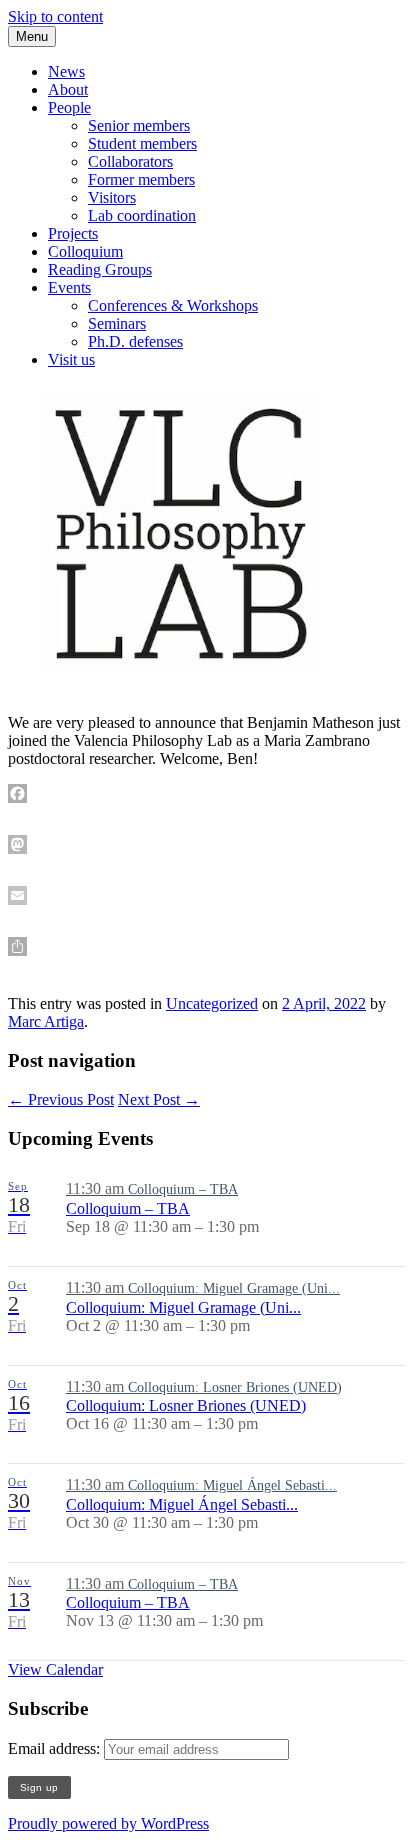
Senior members (139, 125)
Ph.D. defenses (135, 341)
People (69, 107)
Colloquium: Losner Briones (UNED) (186, 1405)
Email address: (56, 1748)
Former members (141, 179)
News (66, 71)
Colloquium (85, 251)
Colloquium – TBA (128, 1208)
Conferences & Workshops (173, 305)
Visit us (71, 359)
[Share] (206, 946)
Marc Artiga (46, 1021)
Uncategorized (212, 1003)
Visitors (112, 197)
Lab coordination (142, 215)
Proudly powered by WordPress (108, 1823)
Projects (73, 233)
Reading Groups (100, 269)
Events (69, 287)
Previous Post (61, 1099)
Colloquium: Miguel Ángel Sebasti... (182, 1504)
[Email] (206, 895)
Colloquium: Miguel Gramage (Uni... (183, 1307)
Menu (32, 36)
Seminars (117, 323)
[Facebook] (206, 793)
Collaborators (130, 161)
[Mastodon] (206, 844)
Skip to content (55, 16)
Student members (142, 143)
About (68, 89)
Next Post (159, 1099)
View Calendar (55, 1669)
